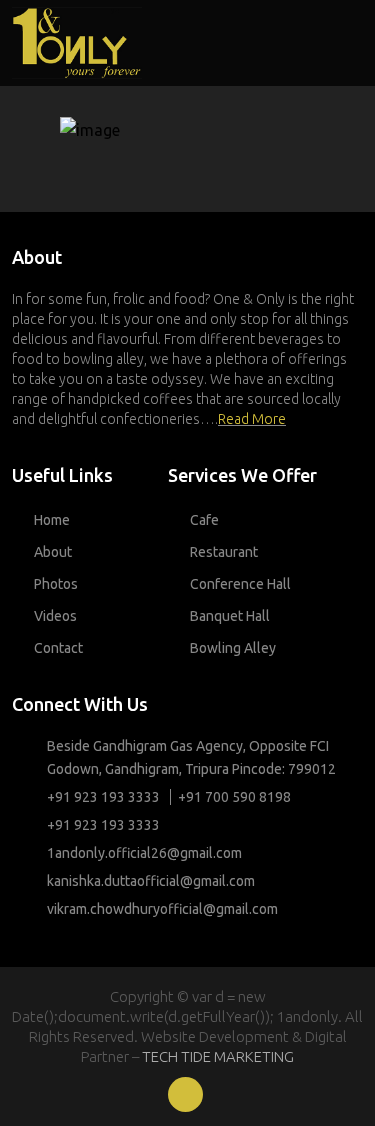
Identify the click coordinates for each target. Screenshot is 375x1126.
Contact (58, 648)
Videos (55, 616)
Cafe (204, 520)
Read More (252, 419)
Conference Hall (240, 584)
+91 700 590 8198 (234, 797)
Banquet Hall (230, 616)
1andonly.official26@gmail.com (144, 853)
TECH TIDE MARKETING (218, 1056)
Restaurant (224, 552)
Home (52, 520)
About (53, 552)
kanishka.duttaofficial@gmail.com (151, 881)
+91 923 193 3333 (103, 797)
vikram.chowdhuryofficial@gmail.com (162, 909)
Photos (56, 584)
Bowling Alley (233, 648)
